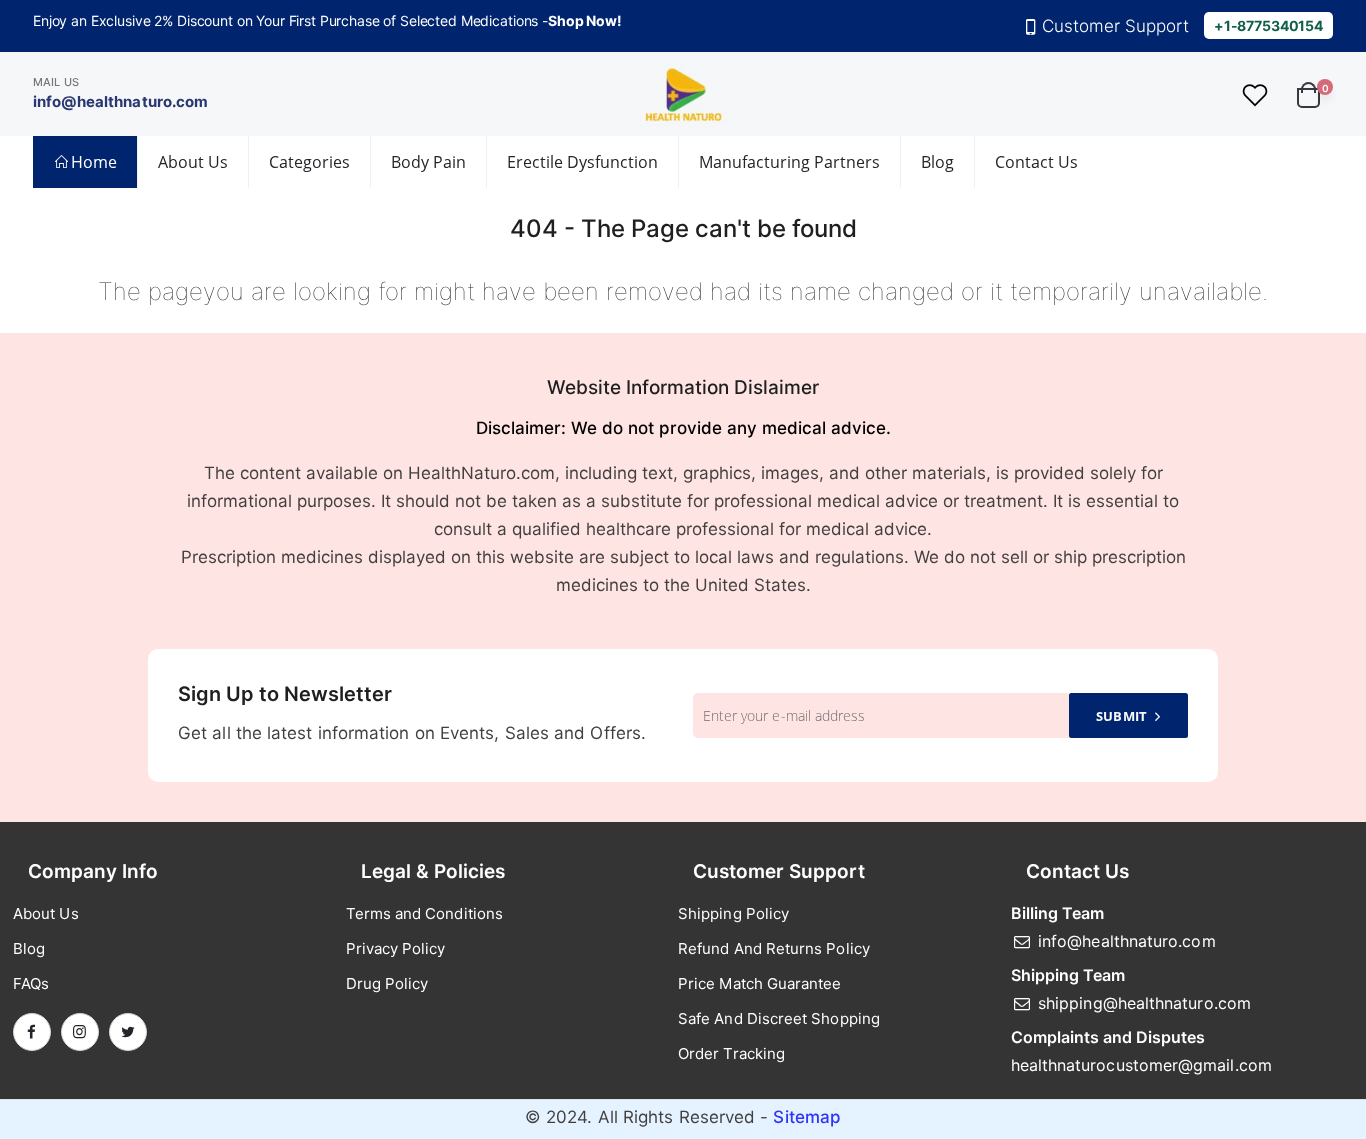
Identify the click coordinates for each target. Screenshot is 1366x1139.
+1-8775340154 (1268, 25)
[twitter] (128, 1032)
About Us (193, 162)
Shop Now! (585, 20)
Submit (1121, 716)
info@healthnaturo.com (121, 101)
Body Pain (428, 162)
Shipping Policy (733, 913)
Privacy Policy (396, 948)
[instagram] (80, 1032)
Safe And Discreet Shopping (779, 1018)
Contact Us (1036, 162)
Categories (309, 162)
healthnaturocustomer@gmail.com (1141, 1065)
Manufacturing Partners (789, 162)
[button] (1315, 93)
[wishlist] (1255, 94)
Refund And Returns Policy (774, 948)
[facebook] (32, 1032)
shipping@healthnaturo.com (1144, 1003)
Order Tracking (731, 1053)
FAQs (31, 983)
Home (94, 162)
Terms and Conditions (425, 913)
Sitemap (807, 1117)
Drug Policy (387, 983)
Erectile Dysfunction (582, 162)
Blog (937, 162)
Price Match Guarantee (760, 983)
